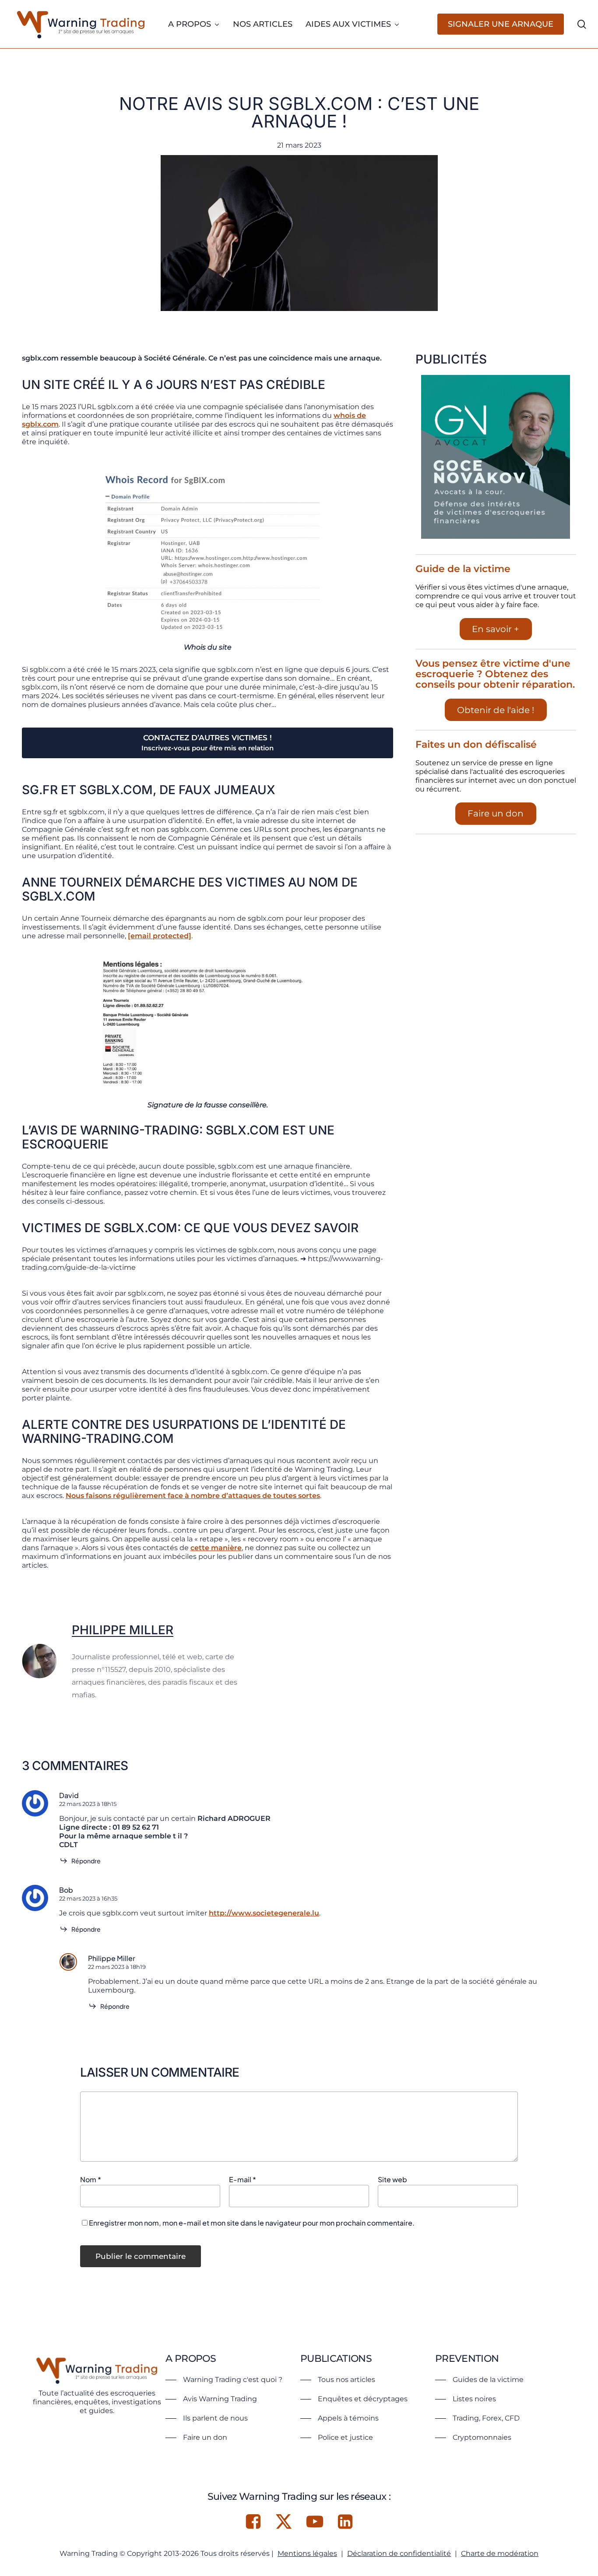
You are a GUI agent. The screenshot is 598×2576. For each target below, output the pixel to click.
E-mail (243, 2179)
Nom (91, 2179)
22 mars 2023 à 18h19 (117, 1967)
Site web (392, 2179)
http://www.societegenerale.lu (264, 1913)
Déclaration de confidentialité (399, 2553)
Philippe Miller (123, 1630)
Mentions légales (307, 2553)
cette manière (216, 1548)
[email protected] (160, 936)
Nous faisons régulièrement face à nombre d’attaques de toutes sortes (193, 1496)
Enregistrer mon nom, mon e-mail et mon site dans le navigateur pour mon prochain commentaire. (252, 2223)
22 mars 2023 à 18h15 (88, 1804)
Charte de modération (500, 2553)
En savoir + (496, 629)
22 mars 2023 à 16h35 (88, 1898)
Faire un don (496, 813)
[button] (224, 2380)
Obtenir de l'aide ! (496, 710)
